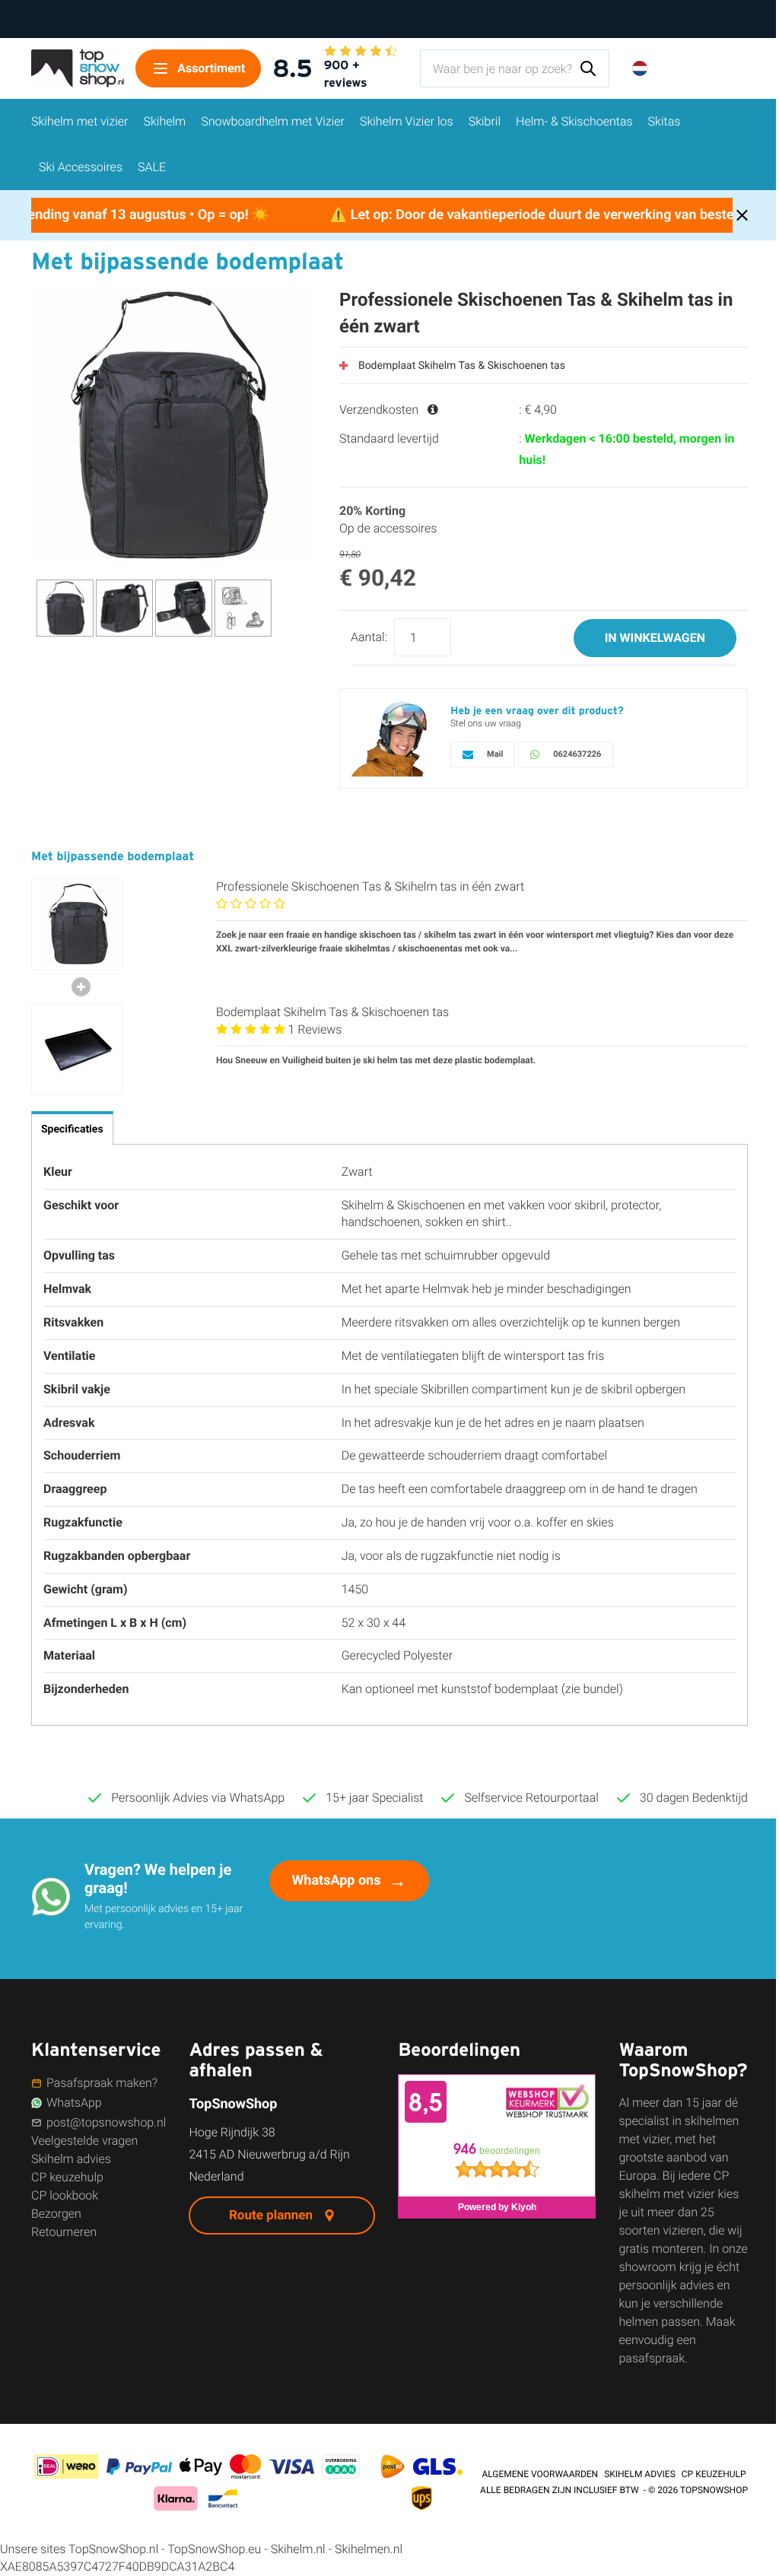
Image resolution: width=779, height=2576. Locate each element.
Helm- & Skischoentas (574, 121)
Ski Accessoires (81, 167)
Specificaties (72, 1129)
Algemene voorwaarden (540, 2474)
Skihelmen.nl (369, 2549)
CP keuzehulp (67, 2177)
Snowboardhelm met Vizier (273, 121)
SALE (152, 167)
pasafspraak (652, 2358)
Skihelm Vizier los (407, 121)
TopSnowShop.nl (113, 2549)
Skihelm (165, 121)
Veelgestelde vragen (84, 2141)
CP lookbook (65, 2195)
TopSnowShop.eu (214, 2549)
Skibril (485, 121)
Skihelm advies (71, 2159)
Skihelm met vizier (80, 121)
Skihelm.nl (298, 2549)
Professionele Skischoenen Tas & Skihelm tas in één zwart (370, 886)
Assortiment (211, 68)
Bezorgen (56, 2214)
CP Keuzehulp (714, 2474)
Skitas (665, 121)
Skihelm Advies (640, 2474)
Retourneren (64, 2232)
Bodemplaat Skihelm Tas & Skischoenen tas (462, 366)
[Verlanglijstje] (705, 68)
